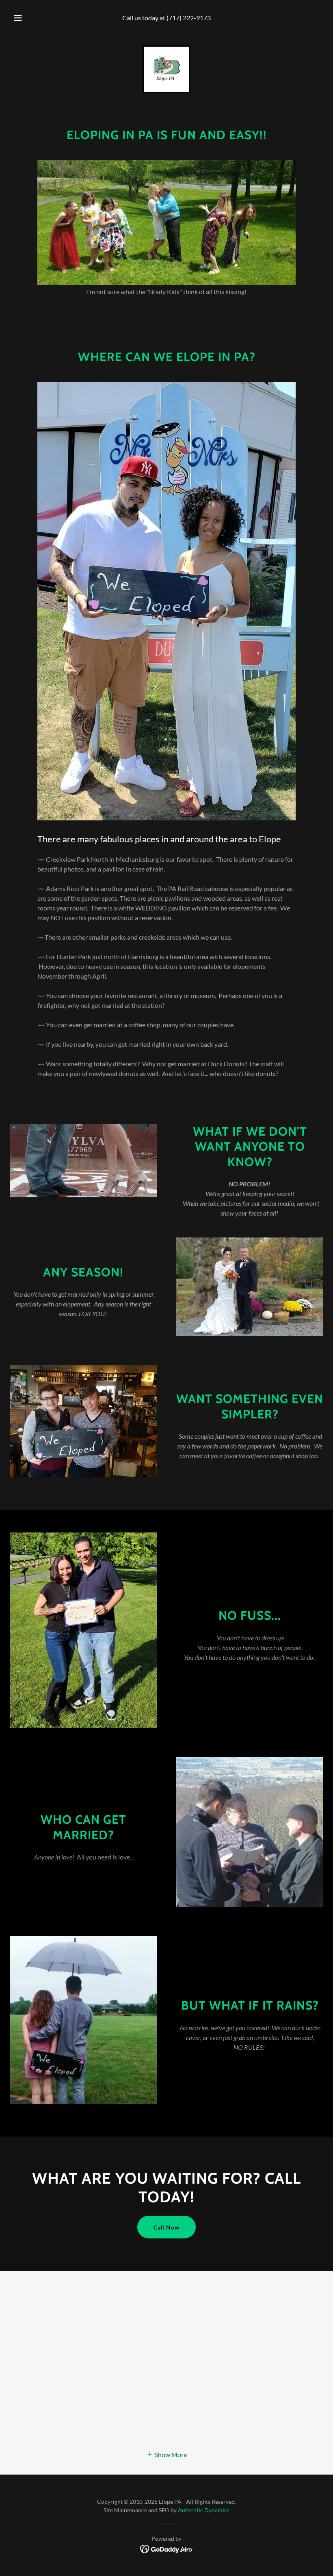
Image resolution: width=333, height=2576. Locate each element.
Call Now (167, 2227)
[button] (24, 18)
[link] (166, 69)
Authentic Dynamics (204, 2510)
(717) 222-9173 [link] (189, 18)
